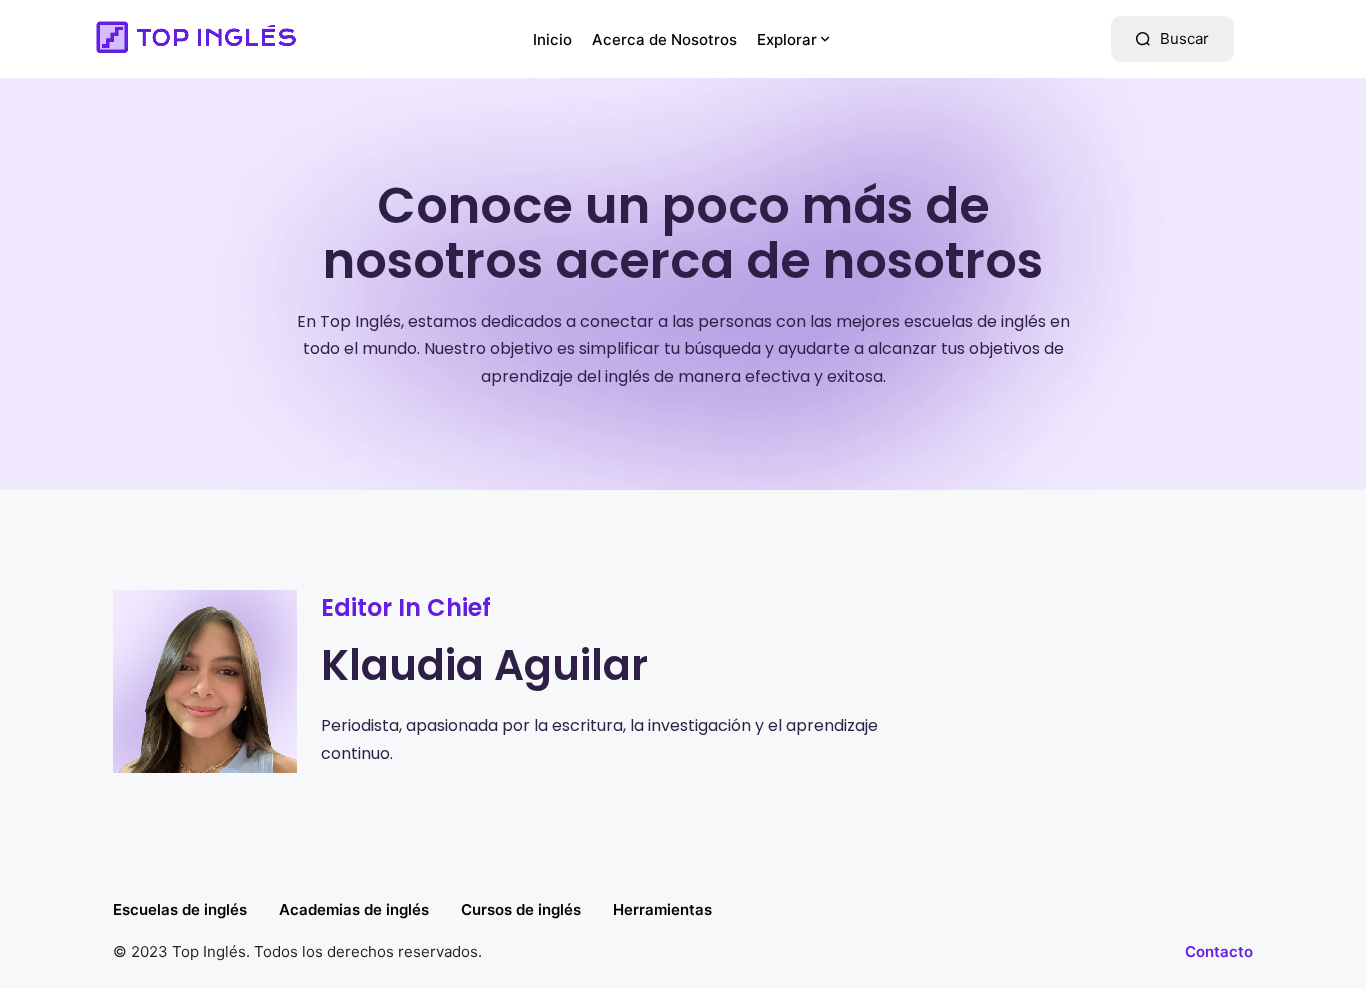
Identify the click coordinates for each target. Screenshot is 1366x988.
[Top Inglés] (193, 39)
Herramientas (662, 909)
